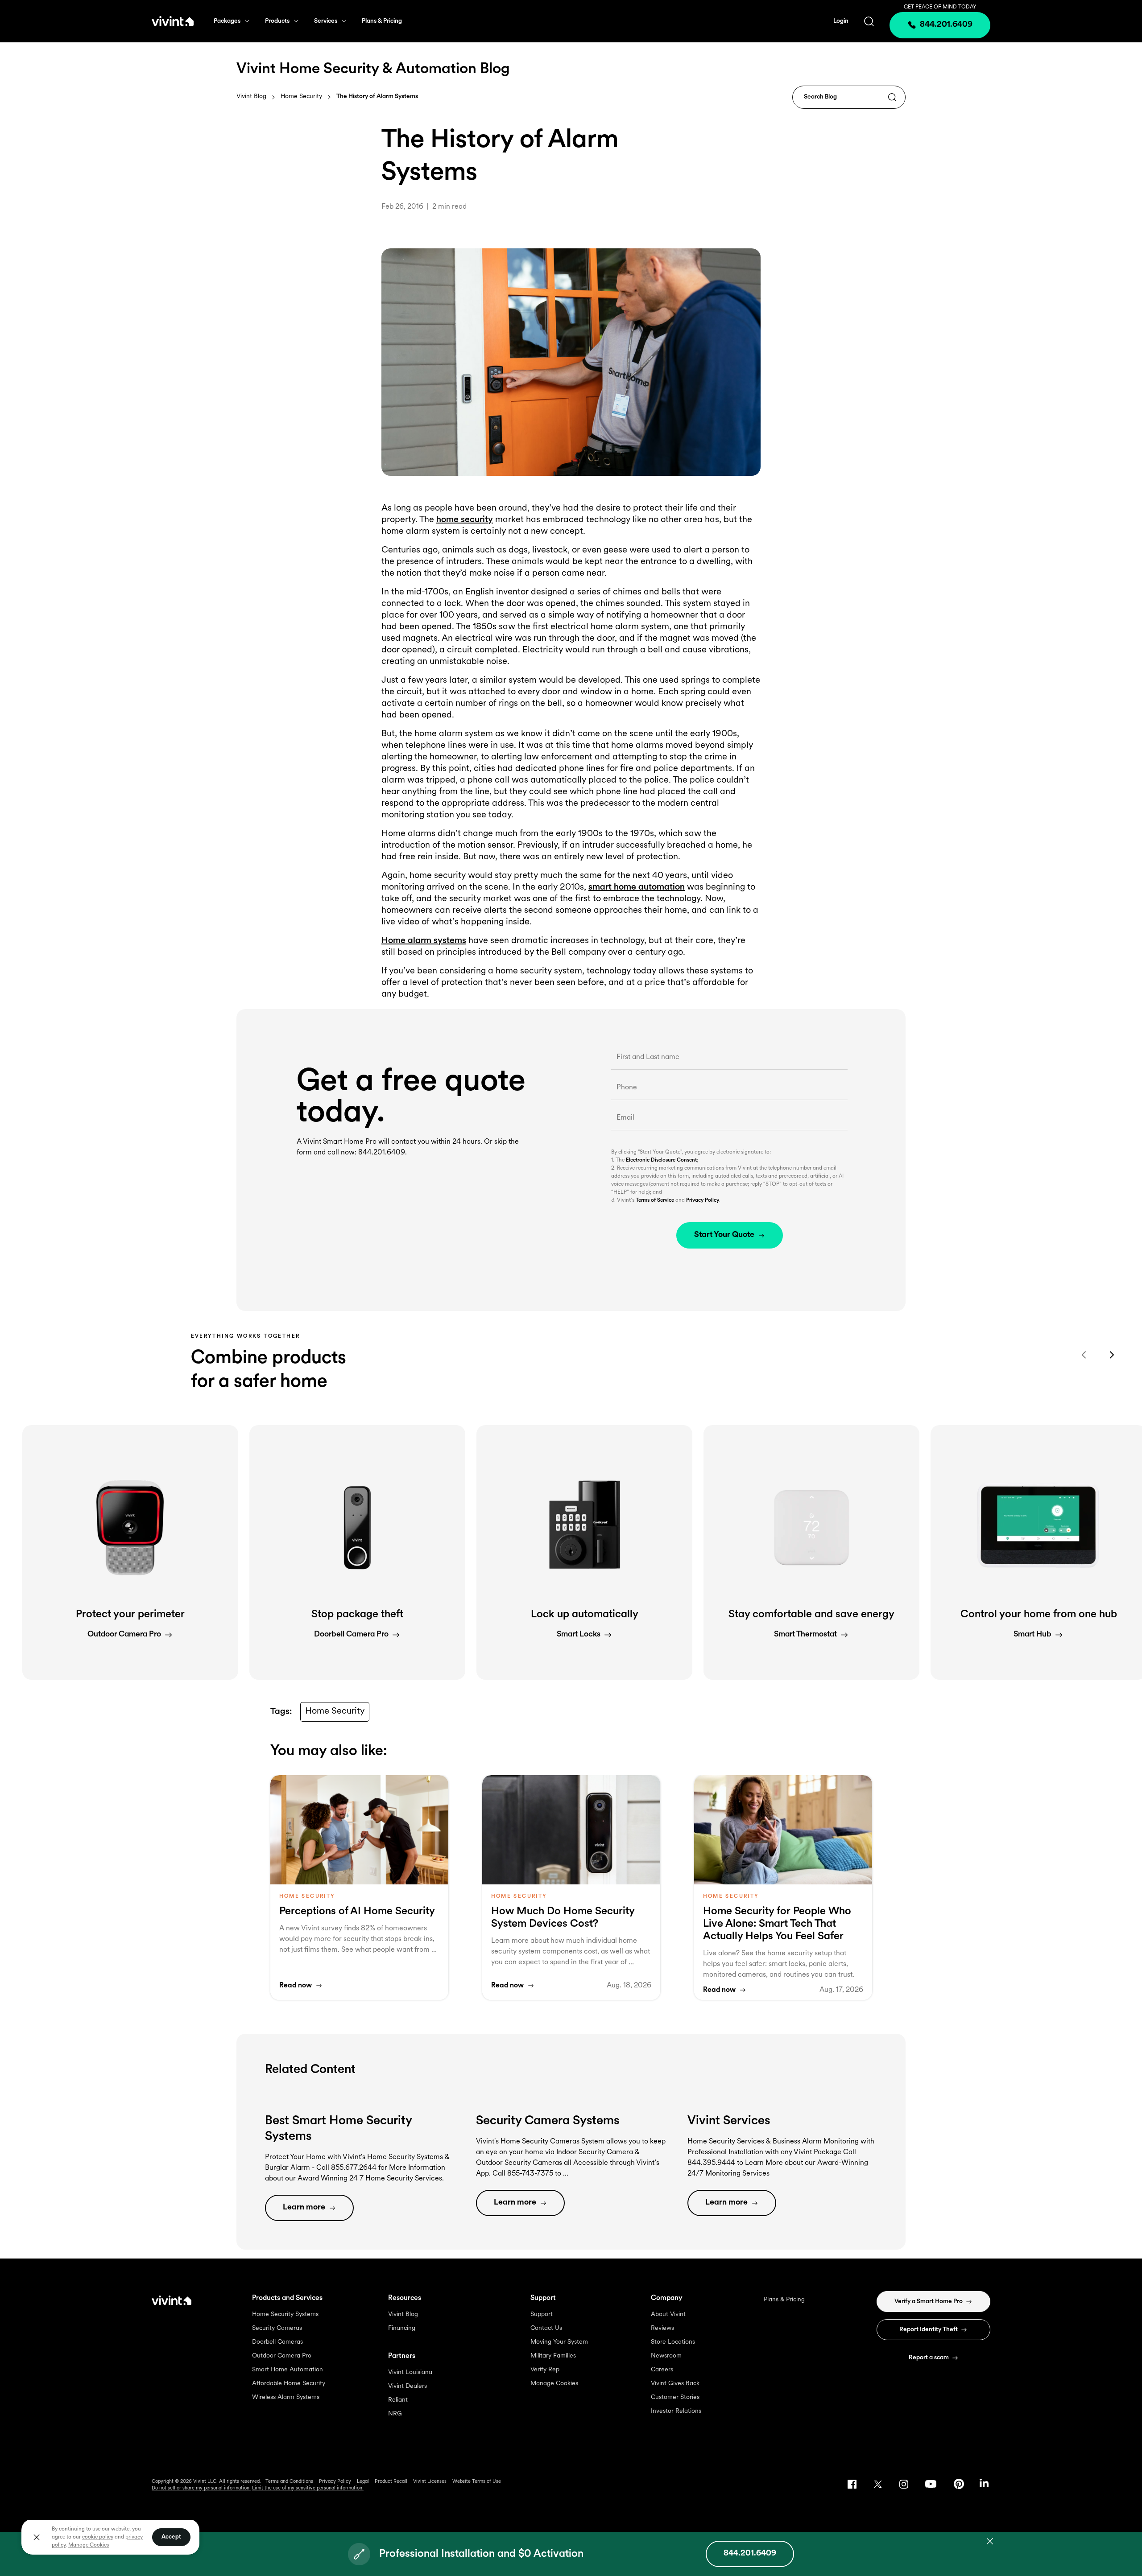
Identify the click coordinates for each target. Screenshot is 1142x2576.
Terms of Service (655, 1200)
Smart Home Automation (288, 2370)
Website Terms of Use (477, 2482)
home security (465, 520)
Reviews (662, 2328)
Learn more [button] (304, 2208)
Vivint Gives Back (675, 2384)
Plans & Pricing (382, 21)
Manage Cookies (554, 2384)
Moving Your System (559, 2342)
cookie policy (98, 2537)
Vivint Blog (251, 97)
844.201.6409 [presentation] (946, 25)
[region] (110, 2537)
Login (841, 21)
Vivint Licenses (430, 2482)
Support (542, 2314)
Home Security (301, 97)
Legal (363, 2482)
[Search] (892, 98)
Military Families (553, 2356)
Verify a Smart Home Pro (929, 2302)
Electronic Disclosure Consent (661, 1160)
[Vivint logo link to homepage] (173, 21)
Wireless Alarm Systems (286, 2397)
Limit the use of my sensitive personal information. (308, 2488)
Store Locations (673, 2342)
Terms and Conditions (289, 2482)
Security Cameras (277, 2328)
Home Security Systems (285, 2314)
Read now (296, 1986)
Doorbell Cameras (277, 2342)
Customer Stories (675, 2397)
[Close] (37, 2537)
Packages (227, 21)
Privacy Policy (703, 1200)
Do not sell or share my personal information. (201, 2488)
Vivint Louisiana (410, 2372)
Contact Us (546, 2328)
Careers (662, 2370)
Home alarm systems (424, 941)
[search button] (869, 21)
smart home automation (637, 887)
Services (326, 21)
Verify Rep (545, 2370)
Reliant (398, 2400)
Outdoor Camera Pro (282, 2356)
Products (277, 21)
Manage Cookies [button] (89, 2545)
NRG (395, 2414)
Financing (402, 2328)
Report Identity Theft (929, 2330)
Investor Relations (676, 2411)
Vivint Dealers (408, 2386)
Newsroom (666, 2356)
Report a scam (929, 2358)
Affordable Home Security (289, 2384)
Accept (171, 2537)
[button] (130, 1552)
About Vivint (668, 2314)
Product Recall (391, 2482)
